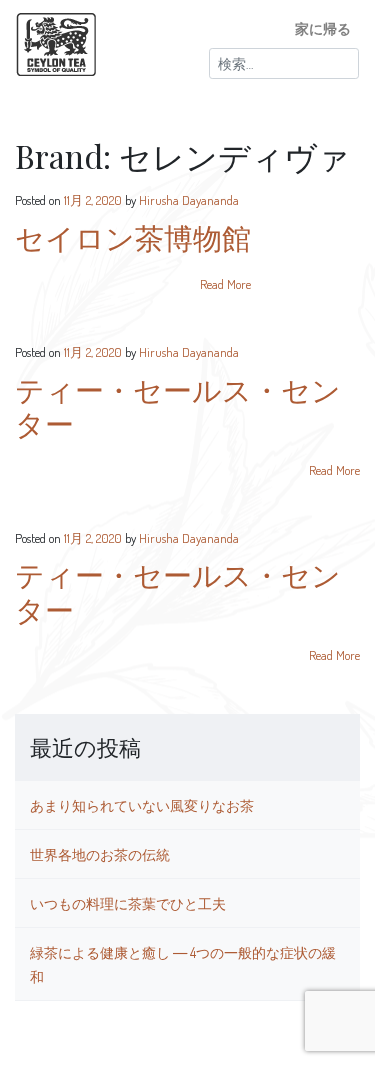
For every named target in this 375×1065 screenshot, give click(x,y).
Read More (225, 284)
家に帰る (323, 28)
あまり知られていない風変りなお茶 (142, 805)
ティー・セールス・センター (178, 406)
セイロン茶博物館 (133, 237)
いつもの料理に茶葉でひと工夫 (128, 903)
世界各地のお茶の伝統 (100, 854)
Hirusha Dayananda (189, 200)
